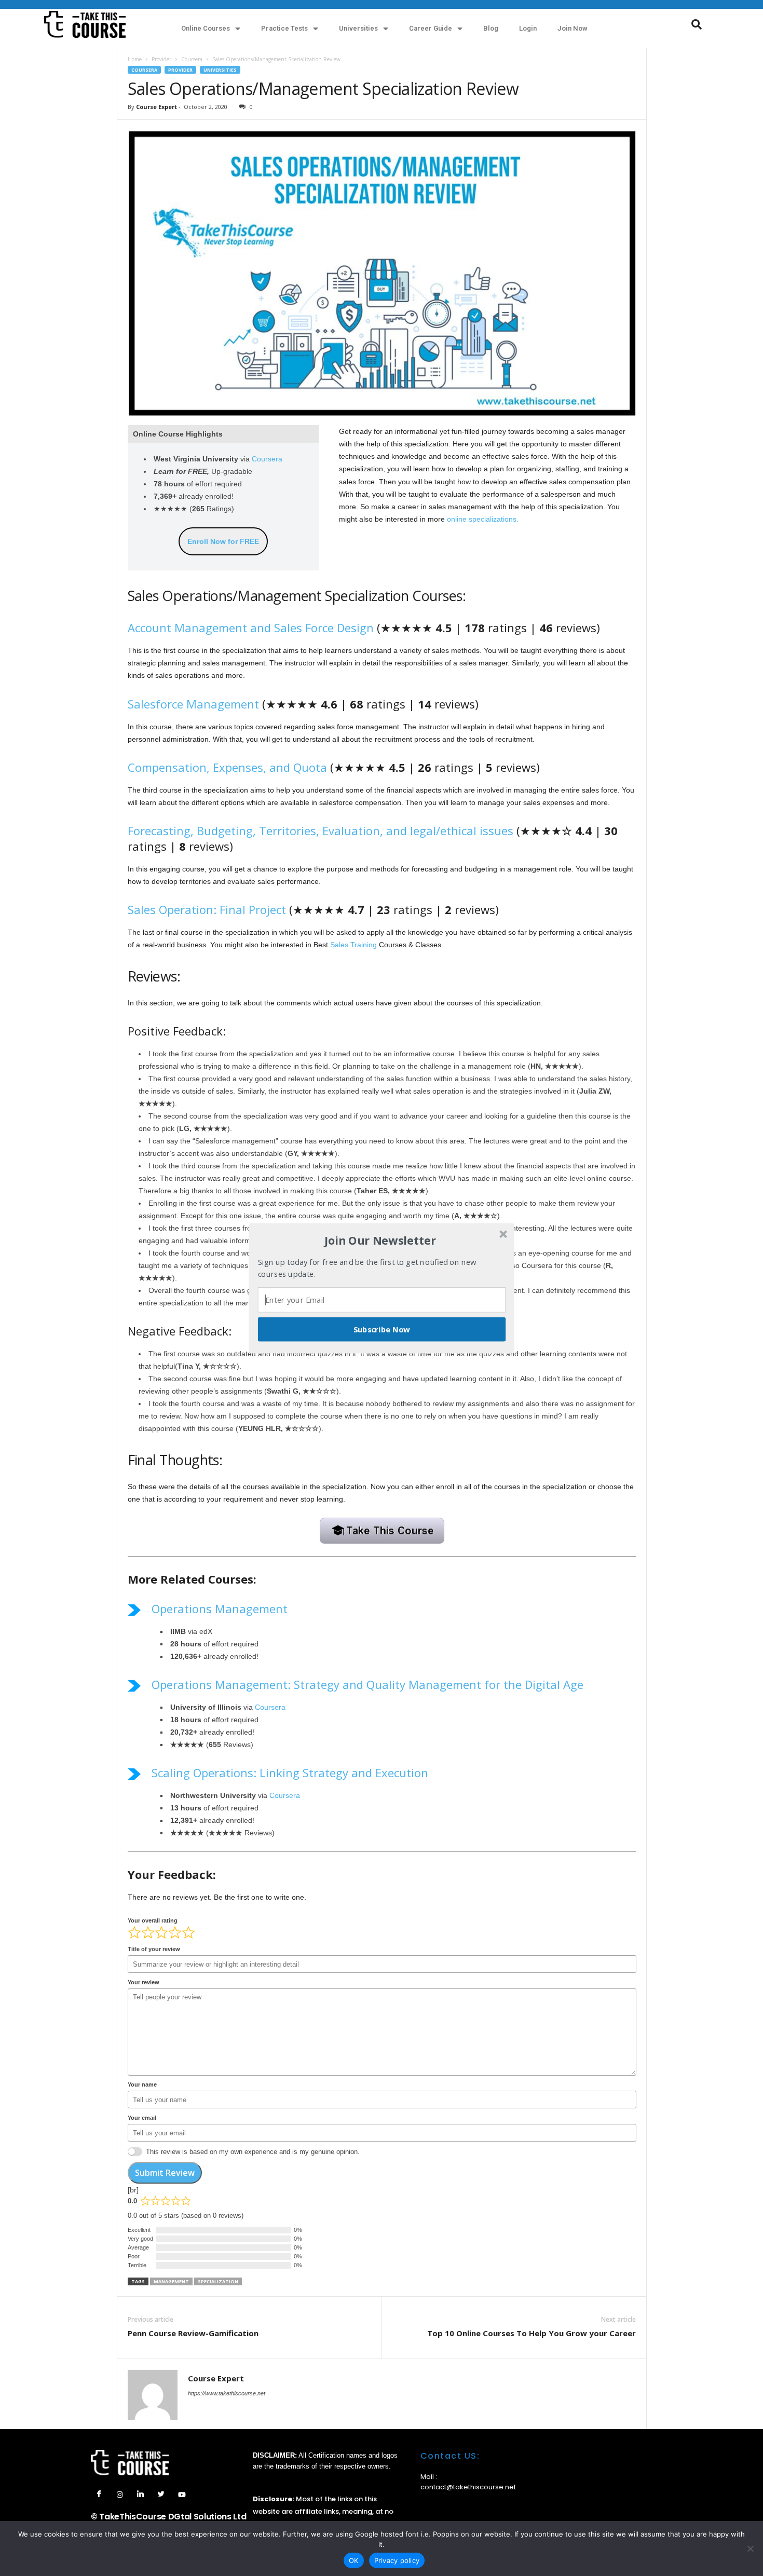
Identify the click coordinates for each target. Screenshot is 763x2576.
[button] (380, 1241)
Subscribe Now (382, 1329)
